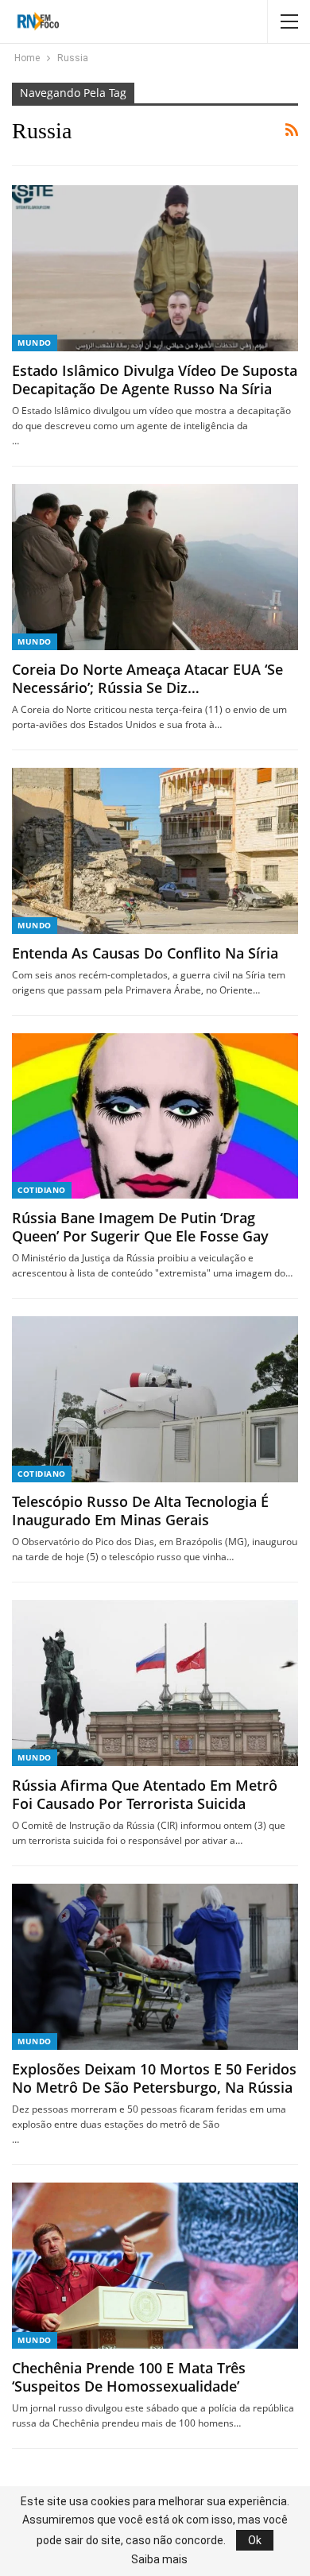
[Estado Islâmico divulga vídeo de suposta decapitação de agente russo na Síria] (155, 268)
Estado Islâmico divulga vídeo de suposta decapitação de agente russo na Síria (155, 380)
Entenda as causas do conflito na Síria (145, 953)
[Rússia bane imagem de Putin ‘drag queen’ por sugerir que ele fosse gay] (155, 1116)
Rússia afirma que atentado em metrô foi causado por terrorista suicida (145, 1794)
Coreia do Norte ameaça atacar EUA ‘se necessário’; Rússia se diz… (147, 678)
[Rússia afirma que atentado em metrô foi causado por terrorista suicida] (155, 1683)
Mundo (35, 343)
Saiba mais (159, 2559)
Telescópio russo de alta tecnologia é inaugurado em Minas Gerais (140, 1511)
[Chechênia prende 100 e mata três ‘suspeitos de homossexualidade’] (155, 2266)
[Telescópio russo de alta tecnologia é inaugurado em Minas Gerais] (155, 1399)
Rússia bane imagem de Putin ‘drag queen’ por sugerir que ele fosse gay (140, 1227)
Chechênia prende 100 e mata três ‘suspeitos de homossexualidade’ (129, 2377)
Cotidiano (42, 1190)
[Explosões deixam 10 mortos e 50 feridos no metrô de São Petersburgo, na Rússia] (155, 1967)
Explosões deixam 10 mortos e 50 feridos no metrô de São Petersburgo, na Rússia (154, 2078)
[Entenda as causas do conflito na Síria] (155, 851)
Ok (255, 2540)
